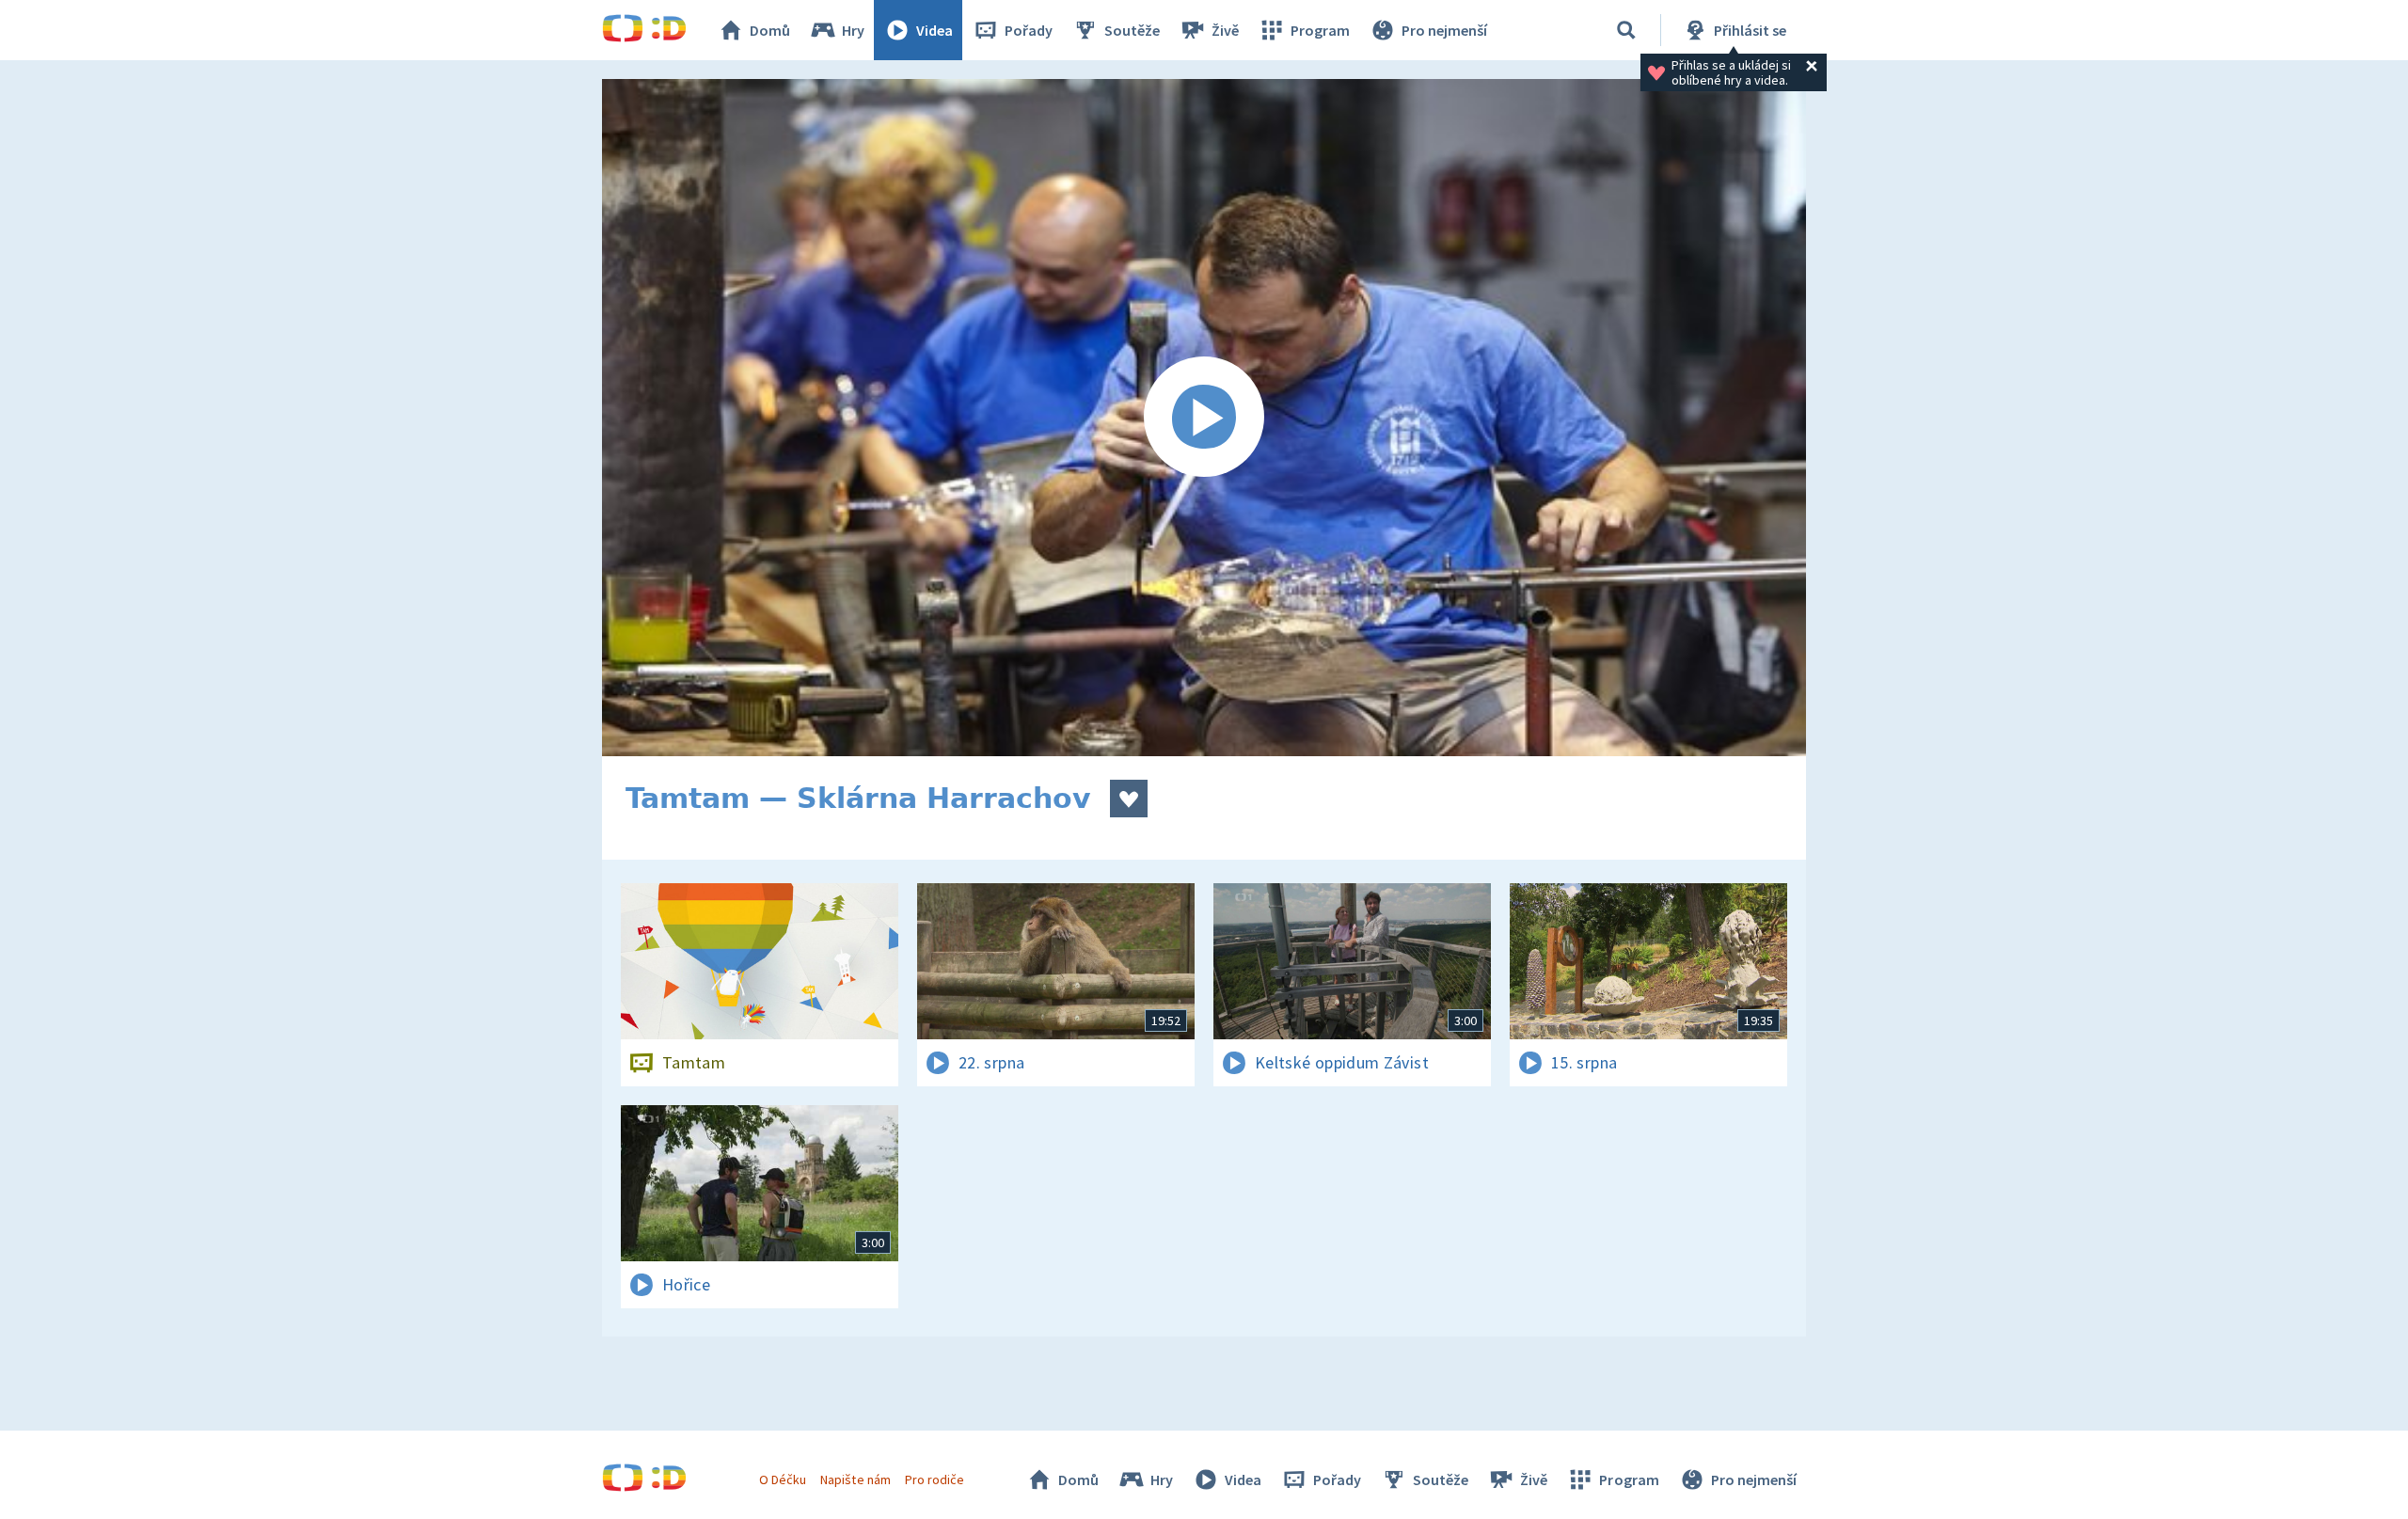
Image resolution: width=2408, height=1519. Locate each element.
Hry (853, 30)
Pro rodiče (935, 1479)
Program (1320, 30)
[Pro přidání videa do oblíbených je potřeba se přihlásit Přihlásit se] (1129, 799)
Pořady (1029, 30)
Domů (770, 30)
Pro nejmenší (1444, 30)
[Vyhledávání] (1626, 30)
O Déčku (783, 1479)
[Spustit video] (1204, 418)
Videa (935, 30)
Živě (1225, 30)
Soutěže (1132, 30)
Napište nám (855, 1479)
